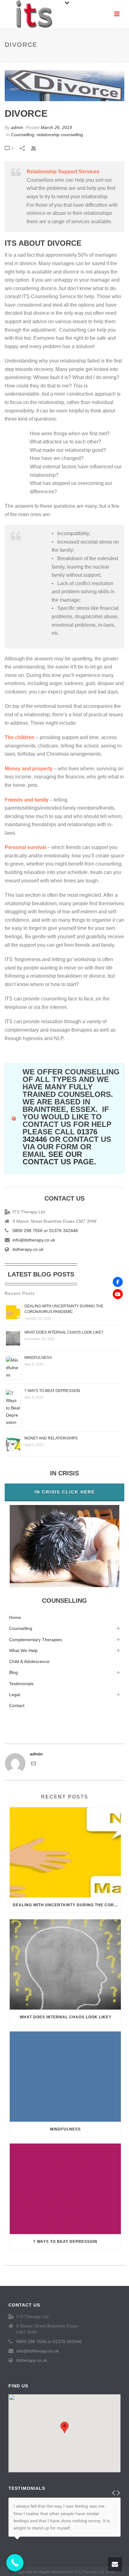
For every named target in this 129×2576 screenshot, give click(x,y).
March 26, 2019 (56, 127)
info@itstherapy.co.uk (34, 1240)
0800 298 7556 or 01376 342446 (45, 1231)
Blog (13, 1672)
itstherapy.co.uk (28, 1249)
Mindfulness (38, 1358)
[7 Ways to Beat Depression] (65, 2189)
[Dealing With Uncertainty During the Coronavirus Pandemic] (65, 1852)
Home (39, 58)
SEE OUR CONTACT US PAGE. (59, 1158)
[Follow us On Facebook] (118, 1282)
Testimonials (21, 1684)
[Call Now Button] (15, 2563)
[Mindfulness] (65, 2077)
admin (17, 127)
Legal (15, 1695)
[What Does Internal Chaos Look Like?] (65, 1964)
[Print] (37, 148)
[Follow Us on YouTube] (118, 1294)
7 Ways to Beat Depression (52, 1391)
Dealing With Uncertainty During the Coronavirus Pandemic (67, 1905)
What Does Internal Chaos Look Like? (64, 1332)
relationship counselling (60, 135)
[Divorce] (64, 86)
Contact (17, 1705)
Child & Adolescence (29, 1661)
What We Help (23, 1651)
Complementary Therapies (36, 1640)
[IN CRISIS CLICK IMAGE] (64, 1546)
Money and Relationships (51, 1438)
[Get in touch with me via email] (34, 1764)
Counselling (62, 58)
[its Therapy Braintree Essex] (34, 14)
